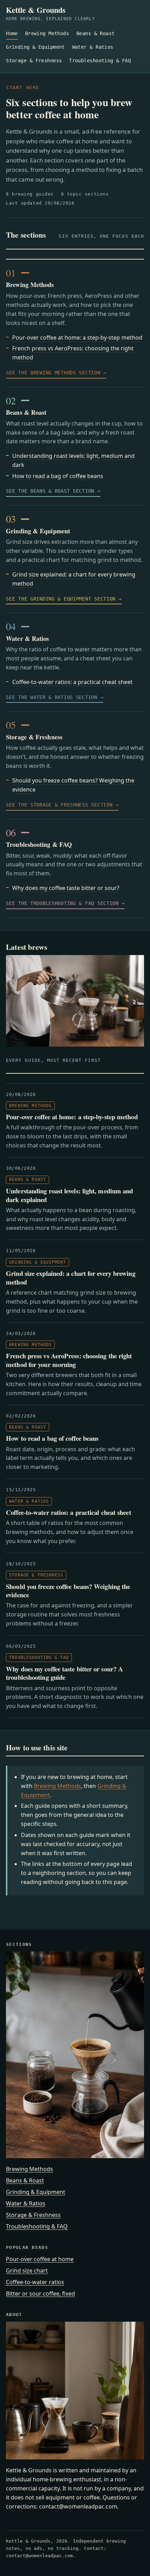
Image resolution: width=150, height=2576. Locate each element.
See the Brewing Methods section (53, 373)
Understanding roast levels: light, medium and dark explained (69, 1195)
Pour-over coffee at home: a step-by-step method (77, 337)
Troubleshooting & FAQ (100, 61)
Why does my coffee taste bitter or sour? (66, 888)
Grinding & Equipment (35, 47)
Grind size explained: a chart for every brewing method (70, 1278)
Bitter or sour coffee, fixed (40, 2293)
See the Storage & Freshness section (59, 805)
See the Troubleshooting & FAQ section (62, 903)
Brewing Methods (47, 33)
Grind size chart (27, 2271)
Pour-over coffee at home (40, 2259)
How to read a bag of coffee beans (58, 476)
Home (12, 33)
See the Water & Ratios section (52, 697)
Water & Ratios (93, 47)
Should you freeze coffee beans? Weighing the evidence (68, 1591)
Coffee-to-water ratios (35, 2282)
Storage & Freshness (34, 61)
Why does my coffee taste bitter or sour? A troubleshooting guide (65, 1673)
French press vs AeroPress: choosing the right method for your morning (69, 1360)
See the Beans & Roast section (50, 491)
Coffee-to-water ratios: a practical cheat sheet (72, 682)
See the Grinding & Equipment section (61, 599)
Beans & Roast (96, 33)
